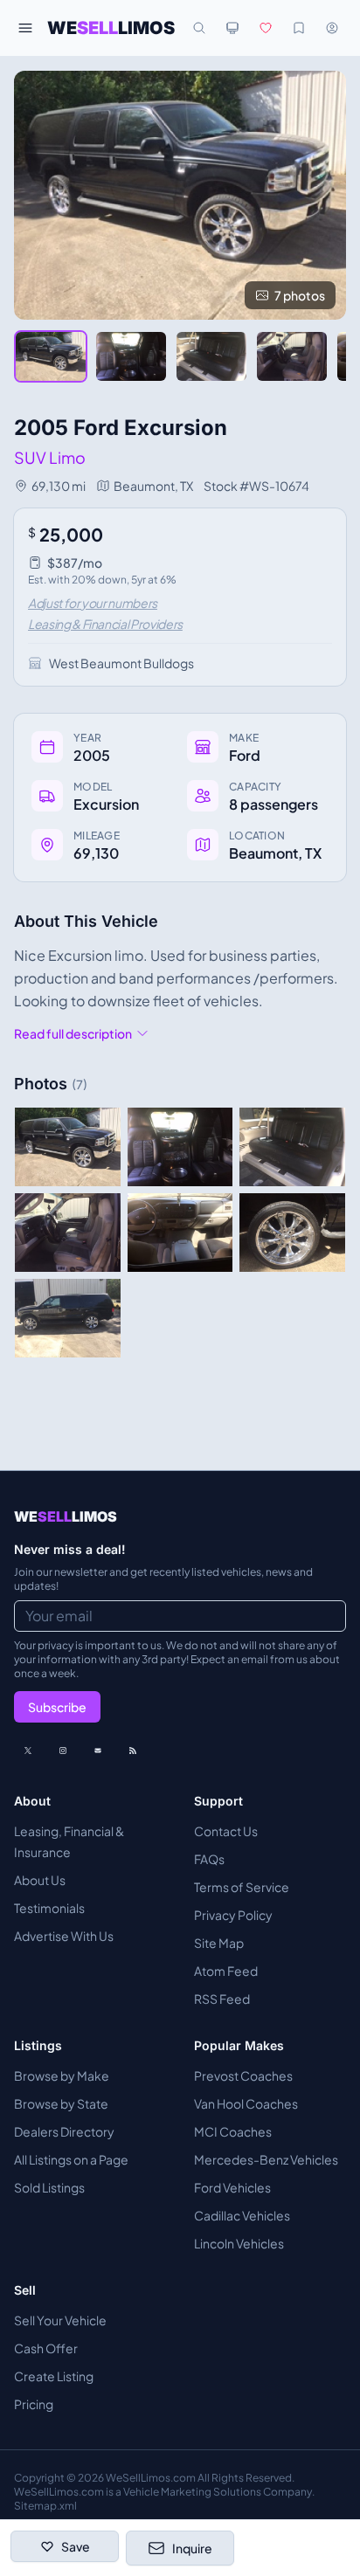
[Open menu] (25, 28)
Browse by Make (62, 2075)
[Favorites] (266, 28)
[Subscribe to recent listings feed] (133, 1751)
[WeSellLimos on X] (28, 1751)
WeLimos (111, 28)
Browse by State (61, 2103)
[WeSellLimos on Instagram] (63, 1751)
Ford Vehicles (232, 2187)
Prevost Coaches (243, 2075)
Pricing (34, 2404)
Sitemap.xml (45, 2506)
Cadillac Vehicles (242, 2215)
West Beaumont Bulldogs (121, 663)
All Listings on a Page (71, 2159)
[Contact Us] (98, 1751)
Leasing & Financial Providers (105, 624)
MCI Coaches (233, 2131)
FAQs (209, 1859)
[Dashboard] (332, 28)
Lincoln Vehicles (239, 2243)
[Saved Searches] (299, 28)
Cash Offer (46, 2348)
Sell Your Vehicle (60, 2320)
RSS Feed (222, 1999)
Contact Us (226, 1831)
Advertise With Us (64, 1936)
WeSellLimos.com (152, 2478)
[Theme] (232, 28)
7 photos (300, 295)
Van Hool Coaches (246, 2103)
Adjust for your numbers (93, 603)
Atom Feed (226, 1971)
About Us (40, 1880)
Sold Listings (49, 2187)
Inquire (192, 2548)
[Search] (199, 28)
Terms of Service (242, 1887)
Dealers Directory (64, 2131)
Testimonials (49, 1908)
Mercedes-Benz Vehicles (266, 2159)
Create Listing (54, 2376)
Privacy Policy (233, 1915)
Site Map (219, 1943)
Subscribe (57, 1707)
